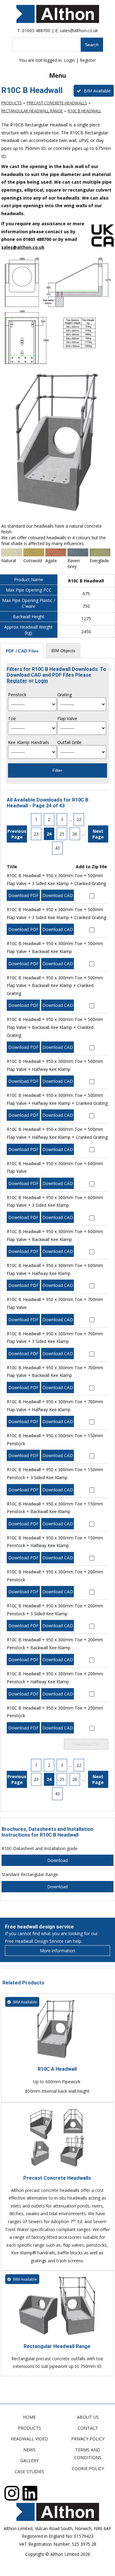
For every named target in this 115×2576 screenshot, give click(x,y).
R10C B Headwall (84, 111)
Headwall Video (29, 2439)
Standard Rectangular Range (30, 1874)
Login (69, 60)
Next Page (98, 834)
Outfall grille (69, 742)
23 (36, 834)
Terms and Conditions (88, 2454)
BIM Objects (63, 651)
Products (11, 103)
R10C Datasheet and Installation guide (40, 1848)
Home (29, 2417)
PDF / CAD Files (22, 651)
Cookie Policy (88, 2468)
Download (57, 1860)
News (29, 2450)
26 (75, 834)
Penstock (17, 695)
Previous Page (17, 834)
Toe (12, 718)
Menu (58, 76)
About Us (88, 2417)
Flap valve (67, 718)
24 (49, 834)
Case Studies (29, 2471)
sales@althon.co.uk (79, 30)
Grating (65, 695)
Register (88, 60)
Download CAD (58, 895)
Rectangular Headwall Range (32, 111)
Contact (88, 2428)
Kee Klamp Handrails (29, 742)
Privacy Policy (88, 2439)
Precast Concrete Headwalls (57, 103)
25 (62, 834)
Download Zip (86, 1744)
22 (79, 819)
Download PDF (23, 895)
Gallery (29, 2460)
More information (57, 1951)
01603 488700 (36, 30)
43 (57, 848)
